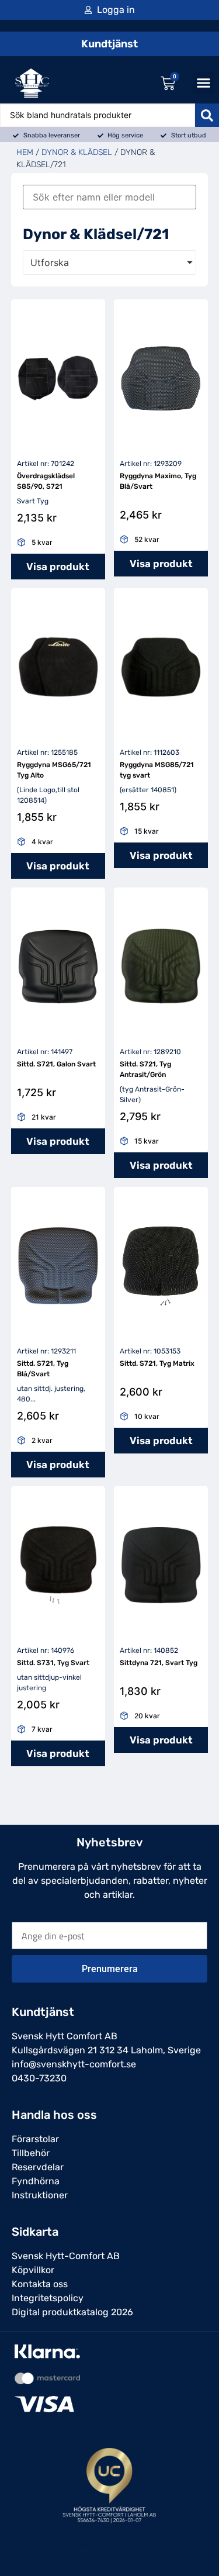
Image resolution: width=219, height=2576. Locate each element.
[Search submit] (207, 115)
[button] (204, 83)
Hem (25, 152)
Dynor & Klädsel (77, 152)
